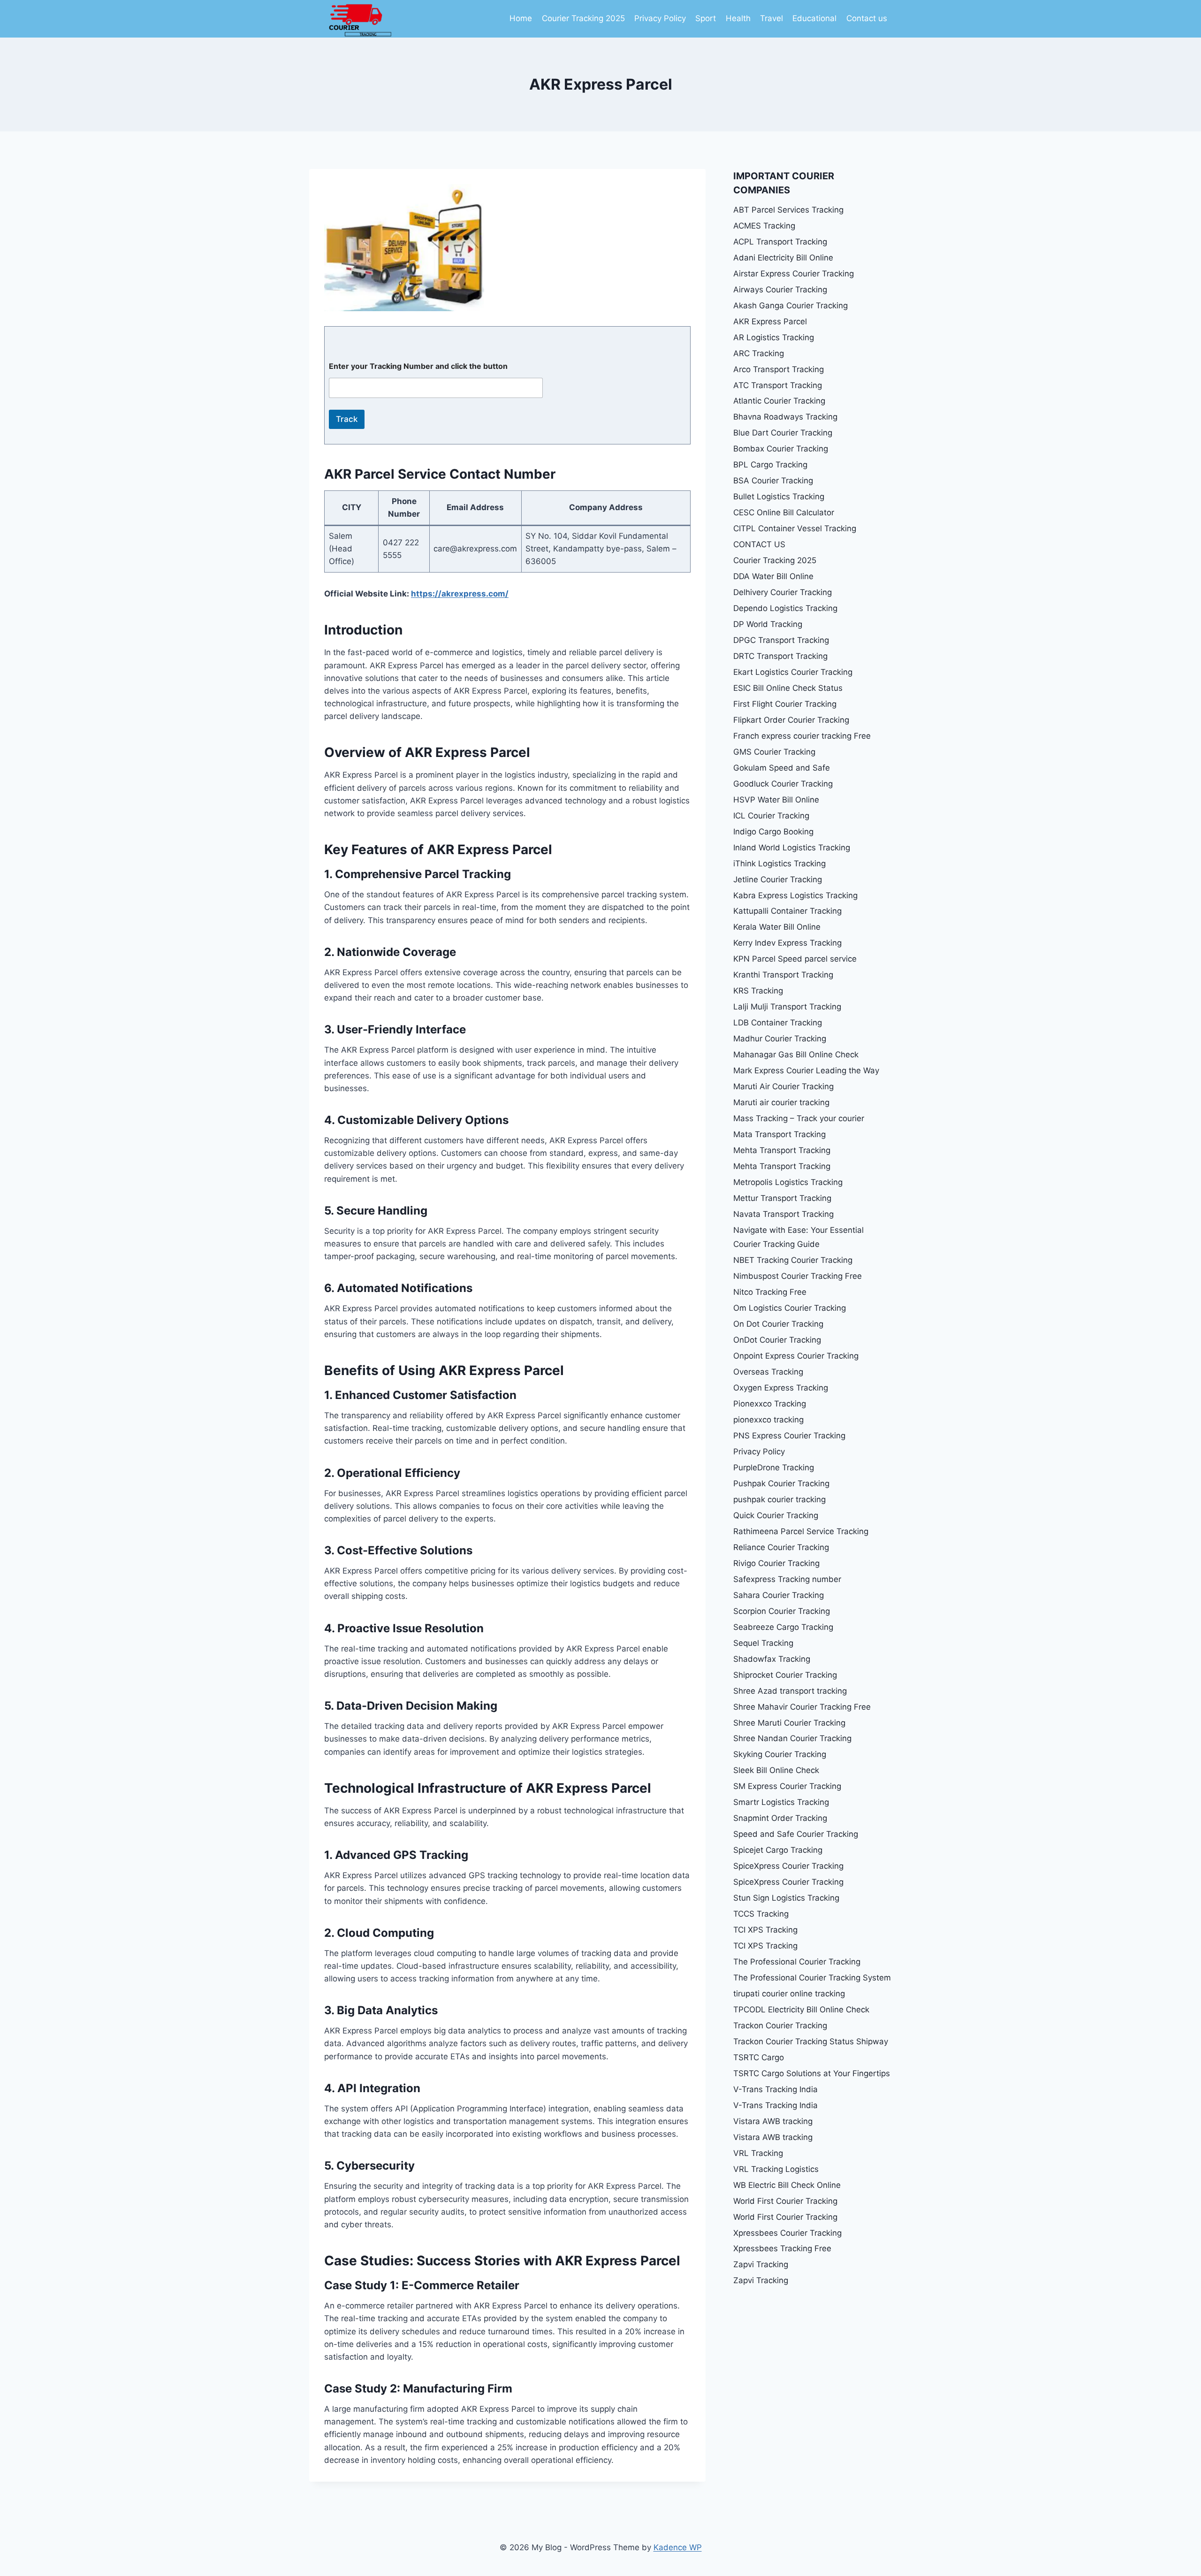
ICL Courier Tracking (771, 816)
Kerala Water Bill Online (777, 927)
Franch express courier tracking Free (802, 736)
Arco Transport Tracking (779, 369)
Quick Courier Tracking (776, 1515)
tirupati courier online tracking (789, 1994)
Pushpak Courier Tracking (781, 1483)
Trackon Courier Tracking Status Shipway (811, 2041)
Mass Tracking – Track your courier (799, 1118)
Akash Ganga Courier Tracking (791, 306)
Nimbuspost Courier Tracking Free (798, 1276)
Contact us (867, 18)
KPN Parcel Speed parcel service (795, 959)
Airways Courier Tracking (780, 290)
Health (738, 18)
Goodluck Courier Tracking (783, 784)
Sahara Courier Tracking (779, 1595)
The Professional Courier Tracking (797, 1962)
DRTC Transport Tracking (780, 656)
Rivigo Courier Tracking (776, 1563)
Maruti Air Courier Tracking (783, 1086)
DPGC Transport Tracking (781, 640)
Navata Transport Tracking (783, 1214)
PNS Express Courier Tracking (789, 1436)
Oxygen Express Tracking (781, 1388)
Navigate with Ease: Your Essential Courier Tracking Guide (798, 1237)
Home (521, 18)
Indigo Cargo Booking (773, 832)
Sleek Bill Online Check (776, 1770)
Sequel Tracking (763, 1643)
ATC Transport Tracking (778, 385)
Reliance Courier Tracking (781, 1547)
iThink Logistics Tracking (779, 864)
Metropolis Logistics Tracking (788, 1182)
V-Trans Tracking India (775, 2089)
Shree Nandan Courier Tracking (792, 1738)
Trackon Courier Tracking (780, 2026)
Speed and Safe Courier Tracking (797, 1834)
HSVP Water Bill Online (776, 800)
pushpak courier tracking (779, 1499)
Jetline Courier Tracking (778, 879)
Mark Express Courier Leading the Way (806, 1070)
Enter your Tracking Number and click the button (418, 366)
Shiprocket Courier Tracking (785, 1675)
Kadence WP (678, 2547)
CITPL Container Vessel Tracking (795, 528)
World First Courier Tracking (785, 2201)
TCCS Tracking (761, 1914)
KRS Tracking (758, 991)
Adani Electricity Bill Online (783, 258)
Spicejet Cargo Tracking (778, 1850)
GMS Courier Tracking (774, 752)
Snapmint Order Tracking (780, 1818)
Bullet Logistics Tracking (779, 497)
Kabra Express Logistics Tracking (795, 895)
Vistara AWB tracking (773, 2121)
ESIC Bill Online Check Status (788, 688)
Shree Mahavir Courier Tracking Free (802, 1707)
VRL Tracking (758, 2153)
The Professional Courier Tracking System (812, 1978)
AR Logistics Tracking (774, 337)
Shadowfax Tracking (772, 1659)
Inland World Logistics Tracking (792, 848)
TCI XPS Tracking (765, 1930)
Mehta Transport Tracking (782, 1150)
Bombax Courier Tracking (781, 449)
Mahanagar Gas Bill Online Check (796, 1055)
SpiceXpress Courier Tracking (788, 1866)
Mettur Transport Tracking (782, 1198)
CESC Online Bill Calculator (784, 512)
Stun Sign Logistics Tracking (786, 1898)
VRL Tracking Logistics (776, 2169)
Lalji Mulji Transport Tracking (787, 1007)
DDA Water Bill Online (773, 576)
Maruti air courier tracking (781, 1102)
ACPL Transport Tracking (780, 242)
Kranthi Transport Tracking (783, 975)
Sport (706, 18)
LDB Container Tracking (778, 1023)
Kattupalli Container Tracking (787, 911)
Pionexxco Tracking (770, 1404)
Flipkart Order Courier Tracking (791, 720)
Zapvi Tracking (761, 2264)
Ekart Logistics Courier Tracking (793, 672)
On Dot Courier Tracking (778, 1324)
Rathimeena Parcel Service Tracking (801, 1531)
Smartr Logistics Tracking (781, 1802)
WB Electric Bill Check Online (787, 2185)
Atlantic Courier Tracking (779, 401)
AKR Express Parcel (770, 321)
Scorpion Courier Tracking (782, 1611)
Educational (814, 18)
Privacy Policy (660, 18)
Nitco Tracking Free (770, 1292)
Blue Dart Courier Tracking (783, 433)
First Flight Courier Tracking (785, 704)
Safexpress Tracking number (787, 1579)
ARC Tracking (759, 353)
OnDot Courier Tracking (777, 1340)
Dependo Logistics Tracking (785, 608)
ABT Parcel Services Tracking (788, 210)
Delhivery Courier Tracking (783, 592)
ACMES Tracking (764, 226)
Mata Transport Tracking (779, 1134)
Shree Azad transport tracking (790, 1691)
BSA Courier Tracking (773, 481)
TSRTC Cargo (759, 2057)
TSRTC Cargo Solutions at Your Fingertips (812, 2073)
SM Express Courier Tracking (787, 1786)
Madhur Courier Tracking (780, 1039)
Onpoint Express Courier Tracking (796, 1356)
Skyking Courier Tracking (780, 1754)
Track (347, 419)
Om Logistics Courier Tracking (790, 1308)
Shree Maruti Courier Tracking (789, 1723)
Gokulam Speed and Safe (782, 768)
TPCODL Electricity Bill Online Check (801, 2010)
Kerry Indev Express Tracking (787, 943)
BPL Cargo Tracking (770, 465)
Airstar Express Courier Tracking (794, 274)
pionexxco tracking (768, 1420)
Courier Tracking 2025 (583, 18)
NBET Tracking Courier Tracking (793, 1260)
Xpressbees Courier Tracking (787, 2233)
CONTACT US (759, 544)
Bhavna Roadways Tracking (785, 417)
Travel (772, 18)
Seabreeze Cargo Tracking (783, 1627)
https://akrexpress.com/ (460, 594)
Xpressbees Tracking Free (782, 2248)
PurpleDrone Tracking (774, 1468)
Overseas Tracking (768, 1372)
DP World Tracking (768, 624)
